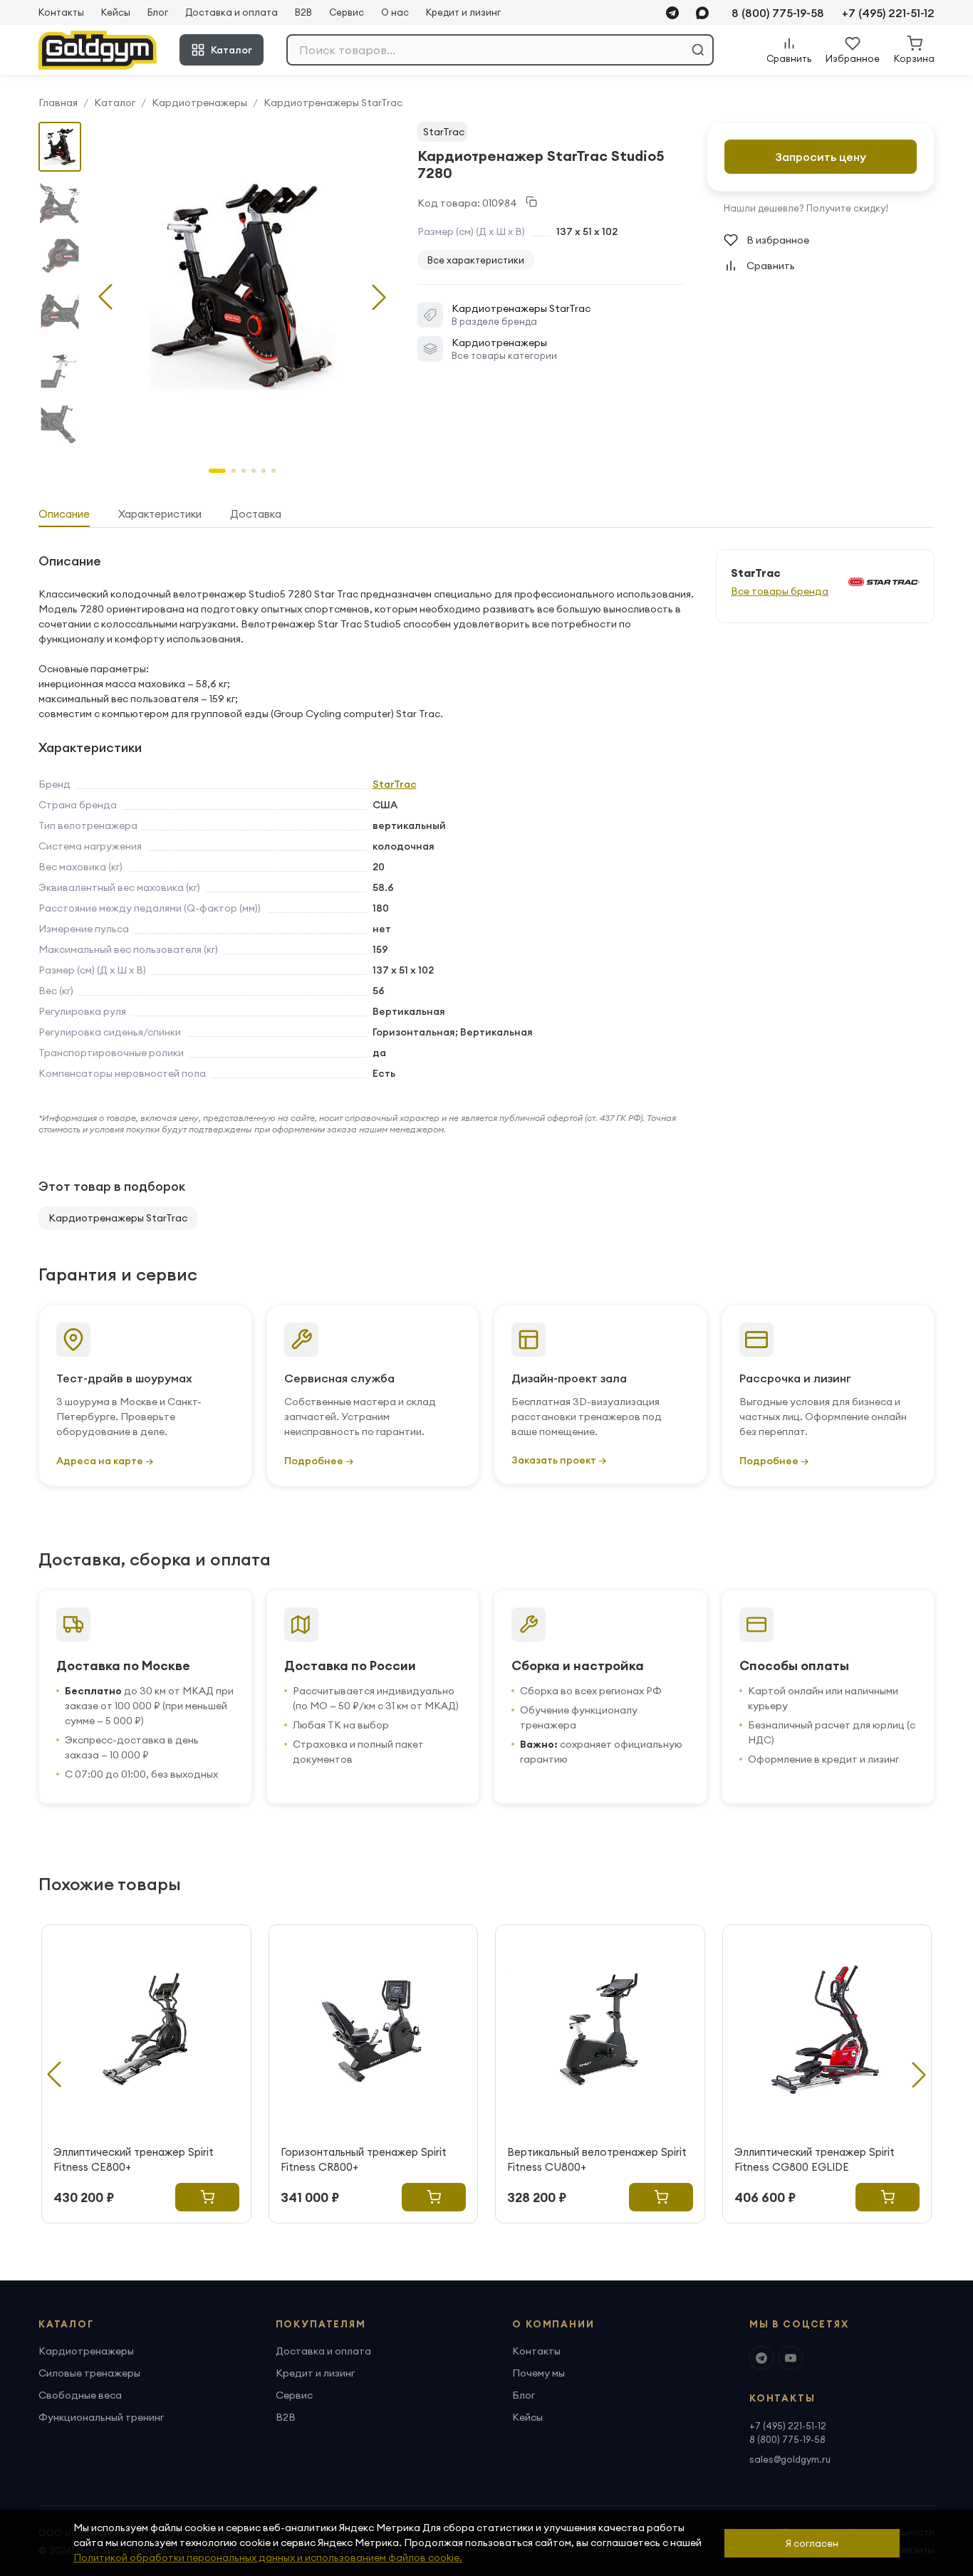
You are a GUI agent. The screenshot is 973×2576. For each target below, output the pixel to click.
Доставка (256, 514)
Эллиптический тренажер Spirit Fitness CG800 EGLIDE (815, 2159)
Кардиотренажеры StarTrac (333, 103)
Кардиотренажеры (199, 103)
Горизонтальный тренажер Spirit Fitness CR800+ (364, 2159)
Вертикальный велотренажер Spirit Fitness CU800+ (597, 2159)
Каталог (231, 50)
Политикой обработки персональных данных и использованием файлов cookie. (268, 2557)
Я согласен (812, 2543)
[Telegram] (672, 13)
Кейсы (116, 12)
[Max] (702, 13)
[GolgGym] (98, 50)
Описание (64, 514)
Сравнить (771, 266)
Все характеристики (476, 260)
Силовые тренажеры (89, 2373)
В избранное (778, 240)
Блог (158, 12)
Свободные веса (80, 2395)
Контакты (61, 12)
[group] (242, 286)
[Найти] (698, 50)
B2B (303, 12)
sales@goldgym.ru (790, 2459)
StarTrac (444, 132)
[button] (379, 297)
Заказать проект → (559, 1460)
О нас (395, 12)
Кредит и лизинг (463, 12)
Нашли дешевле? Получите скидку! (806, 208)
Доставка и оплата (231, 12)
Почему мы (538, 2373)
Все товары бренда (780, 591)
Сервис (347, 12)
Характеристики (160, 514)
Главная (58, 103)
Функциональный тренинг (101, 2417)
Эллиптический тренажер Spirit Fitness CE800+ (134, 2159)
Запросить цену (821, 157)
